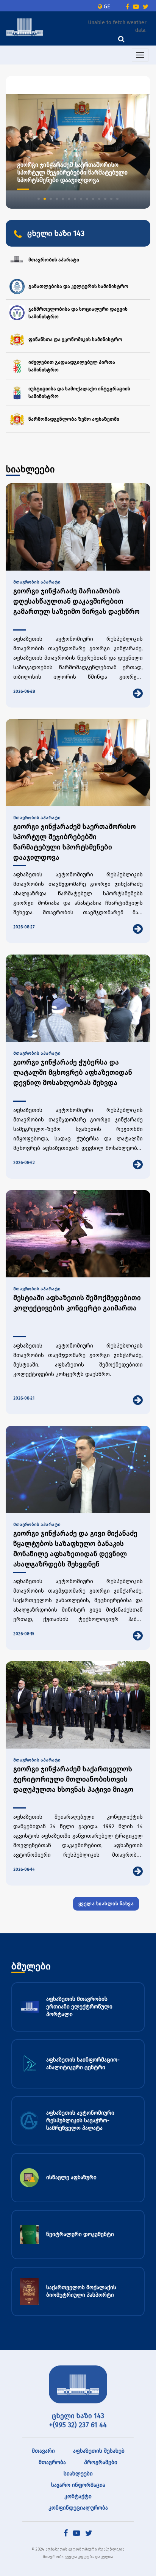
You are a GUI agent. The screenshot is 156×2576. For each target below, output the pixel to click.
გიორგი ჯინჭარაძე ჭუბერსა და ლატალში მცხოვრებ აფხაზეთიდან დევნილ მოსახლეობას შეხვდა (73, 1073)
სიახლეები (78, 2474)
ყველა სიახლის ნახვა (106, 1904)
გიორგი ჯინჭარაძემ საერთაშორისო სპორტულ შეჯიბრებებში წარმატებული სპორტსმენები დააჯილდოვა (75, 842)
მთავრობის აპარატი (37, 582)
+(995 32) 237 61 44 (78, 2425)
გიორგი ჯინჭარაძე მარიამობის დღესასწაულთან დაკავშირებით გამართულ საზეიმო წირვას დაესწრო (76, 601)
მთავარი (43, 2451)
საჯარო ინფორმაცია (78, 2485)
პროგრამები (101, 2462)
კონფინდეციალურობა (78, 2508)
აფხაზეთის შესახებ (99, 2451)
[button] (39, 199)
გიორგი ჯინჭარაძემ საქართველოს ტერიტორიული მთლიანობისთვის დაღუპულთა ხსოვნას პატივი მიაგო (73, 1779)
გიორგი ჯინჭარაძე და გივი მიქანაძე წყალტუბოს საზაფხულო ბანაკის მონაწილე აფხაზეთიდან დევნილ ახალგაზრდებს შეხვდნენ (75, 1549)
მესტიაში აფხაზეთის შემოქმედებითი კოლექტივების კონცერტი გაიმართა (77, 1303)
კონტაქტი (78, 2497)
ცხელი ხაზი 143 (78, 2416)
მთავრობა (52, 2462)
